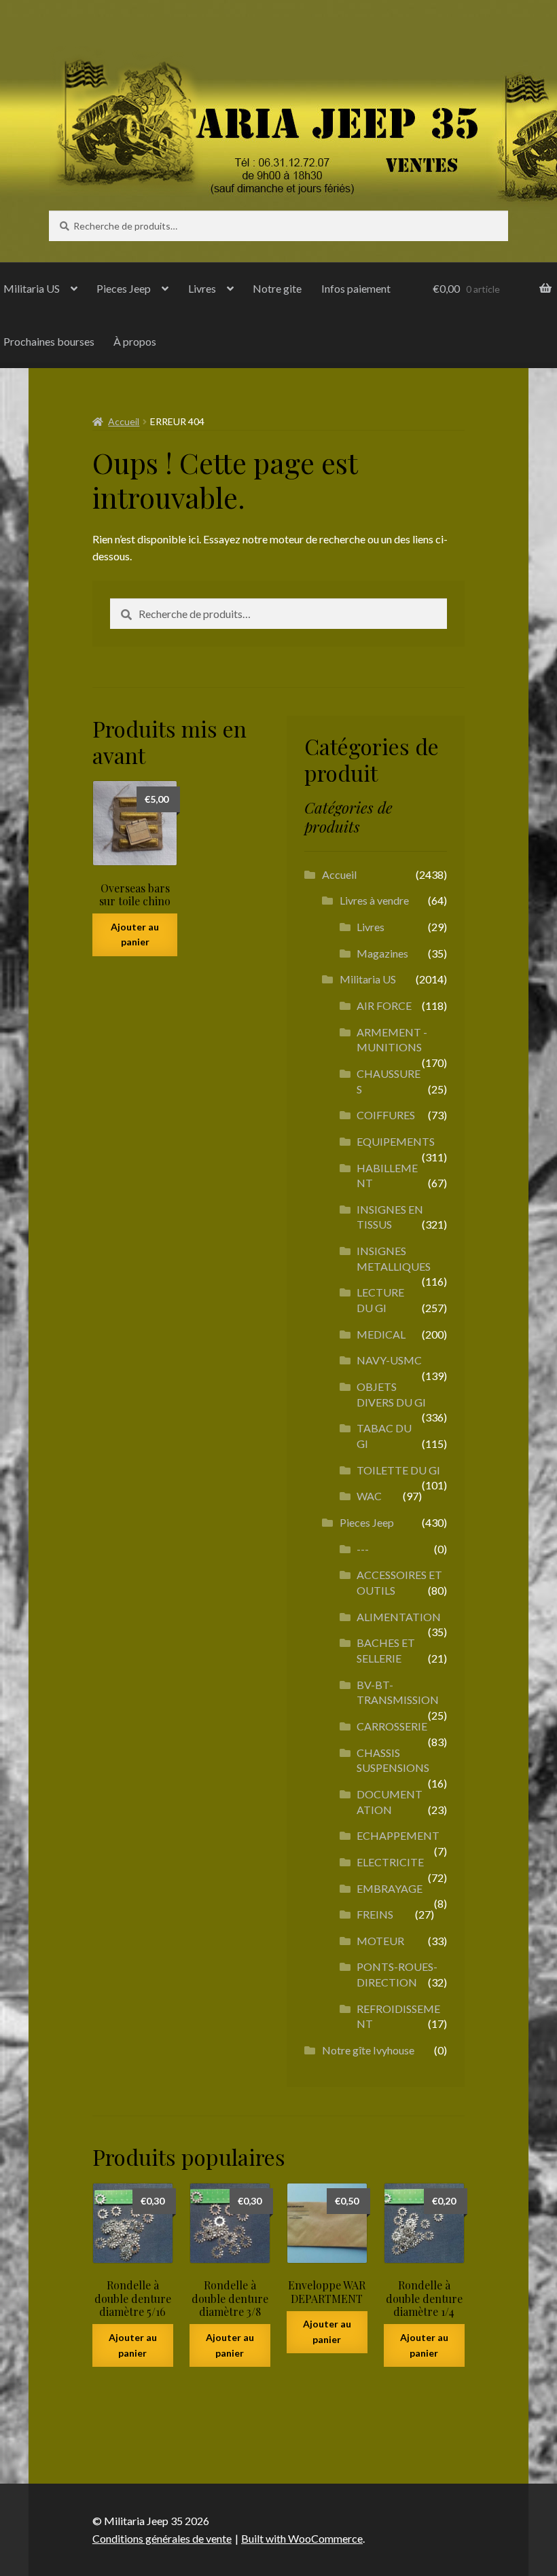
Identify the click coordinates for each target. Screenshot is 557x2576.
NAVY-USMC (389, 1360)
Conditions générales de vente (162, 2538)
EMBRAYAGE (390, 1888)
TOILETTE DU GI (398, 1470)
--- (363, 1549)
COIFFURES (386, 1115)
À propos (135, 341)
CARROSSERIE (392, 1726)
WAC (369, 1496)
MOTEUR (380, 1941)
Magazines (382, 953)
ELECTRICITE (390, 1862)
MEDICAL (381, 1334)
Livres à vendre (374, 900)
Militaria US (368, 979)
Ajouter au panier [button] (135, 935)
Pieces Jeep (124, 288)
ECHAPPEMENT (398, 1835)
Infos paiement (356, 288)
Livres (202, 288)
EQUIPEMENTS (396, 1141)
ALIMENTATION (399, 1617)
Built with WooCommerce (302, 2538)
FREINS (375, 1914)
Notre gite (277, 288)
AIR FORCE (384, 1005)
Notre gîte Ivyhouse (368, 2050)
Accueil (124, 421)
